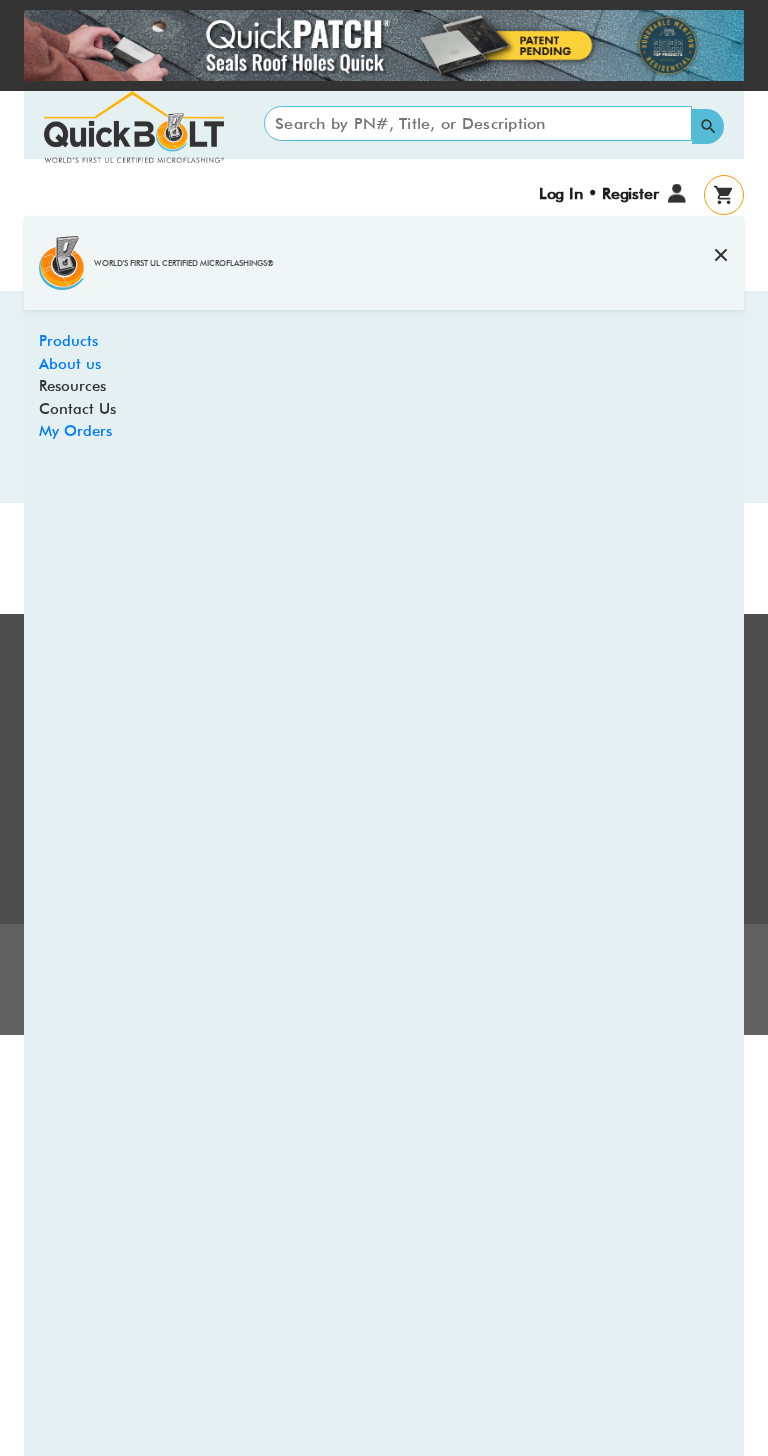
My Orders (75, 431)
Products (68, 341)
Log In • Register (599, 193)
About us (70, 364)
